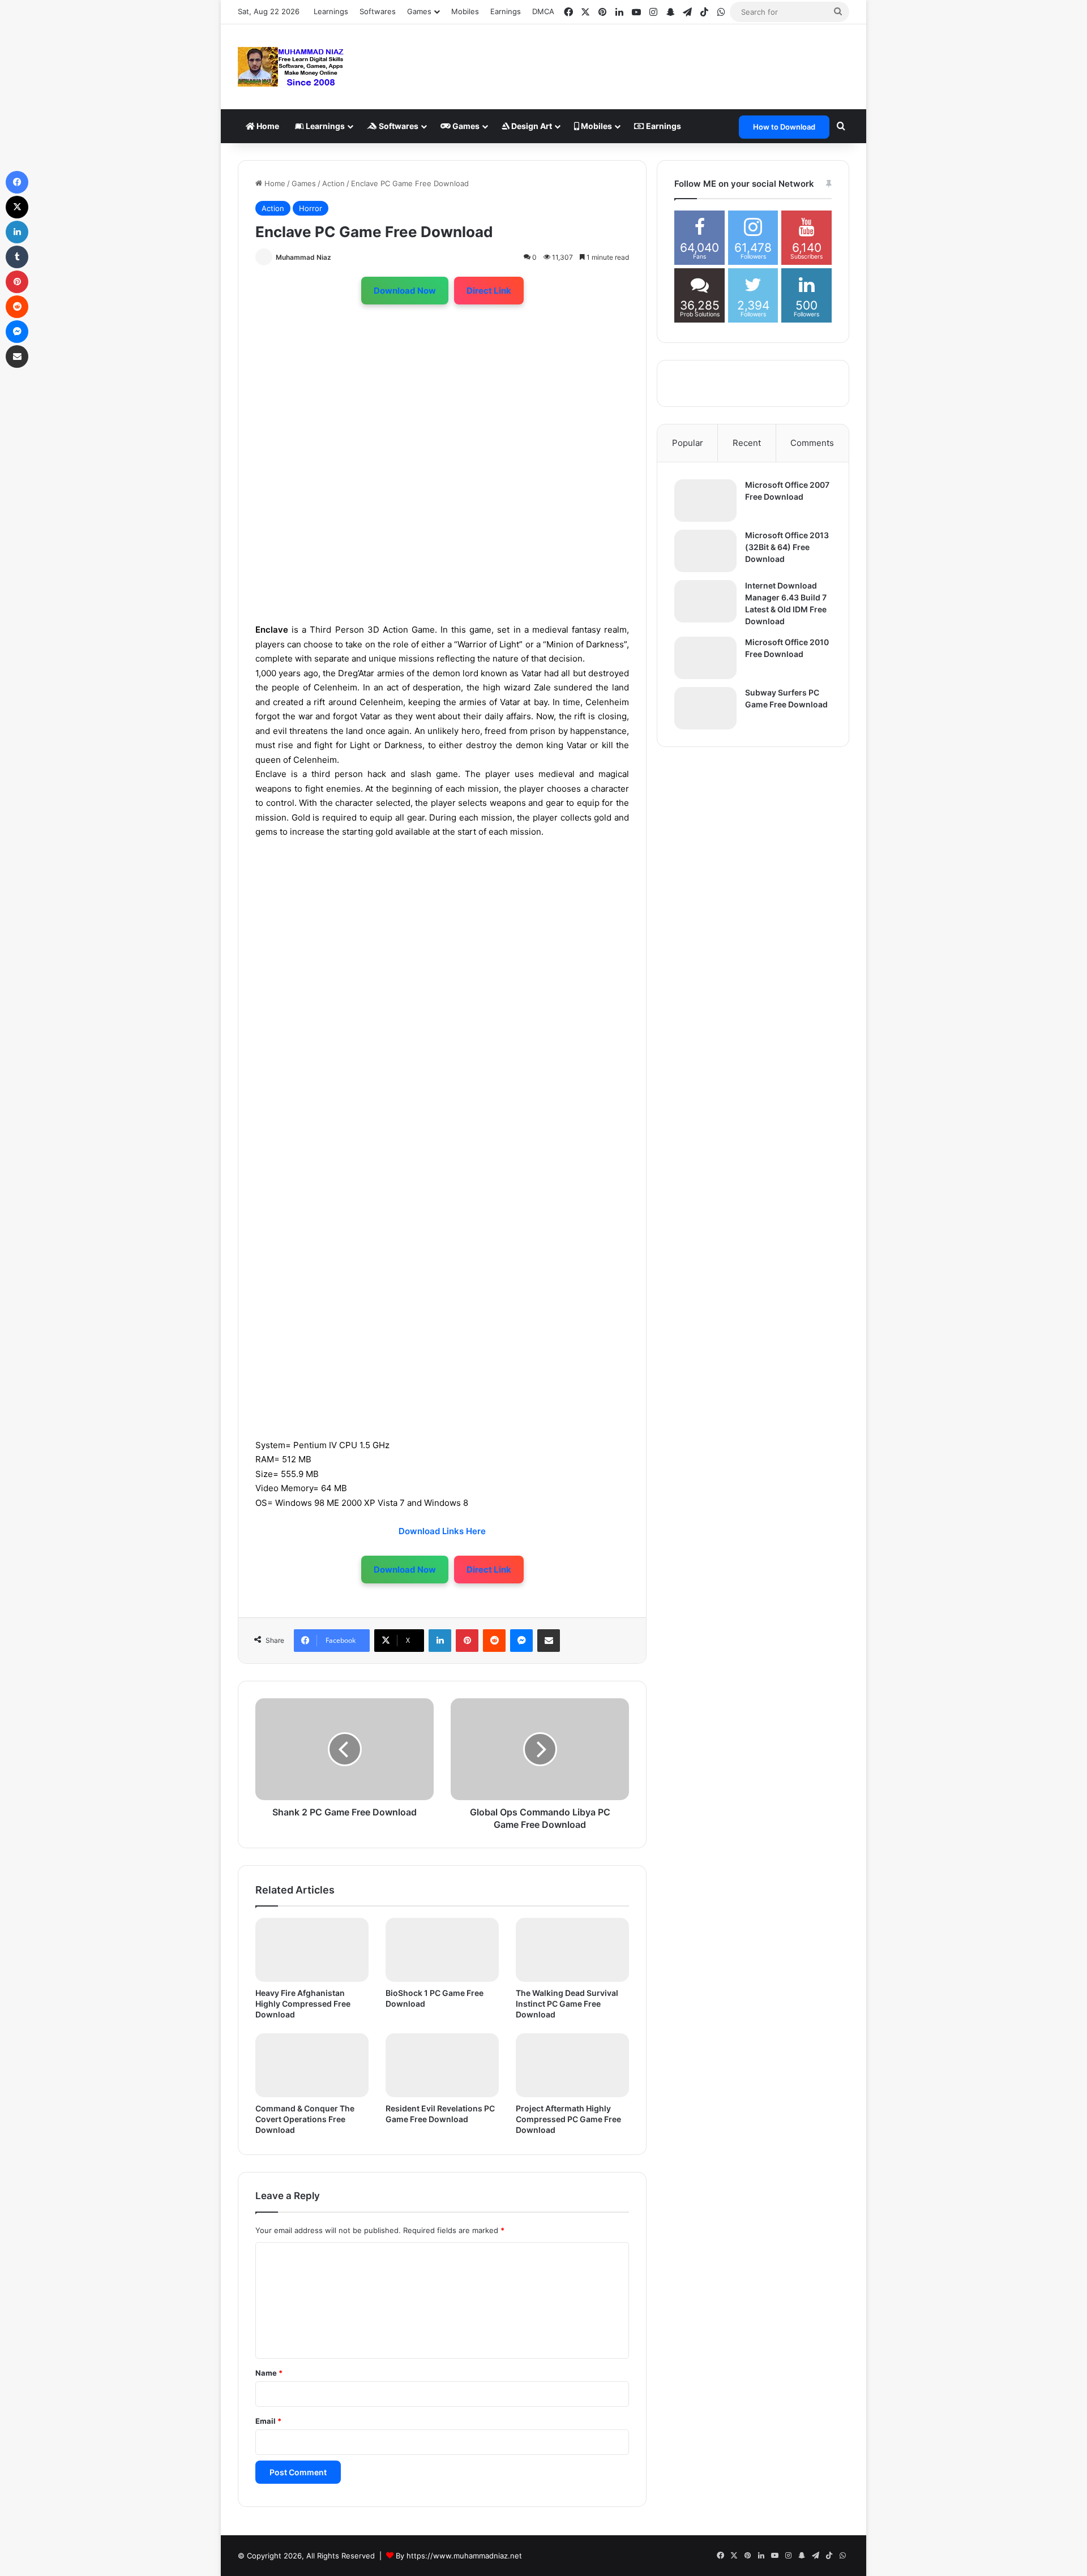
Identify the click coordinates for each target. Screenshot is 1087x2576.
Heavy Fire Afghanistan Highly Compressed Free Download (303, 2004)
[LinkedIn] (440, 1641)
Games (465, 126)
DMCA (543, 11)
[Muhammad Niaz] (291, 67)
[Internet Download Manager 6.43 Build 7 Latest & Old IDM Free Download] (705, 601)
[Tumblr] (17, 257)
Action (333, 183)
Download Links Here (442, 1531)
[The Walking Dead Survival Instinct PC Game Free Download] (572, 1950)
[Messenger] (521, 1641)
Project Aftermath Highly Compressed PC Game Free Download (568, 2119)
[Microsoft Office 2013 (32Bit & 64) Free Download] (705, 551)
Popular (688, 443)
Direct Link (489, 291)
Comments (812, 443)
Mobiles (465, 11)
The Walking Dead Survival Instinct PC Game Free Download (567, 2004)
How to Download (784, 127)
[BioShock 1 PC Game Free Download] (442, 1950)
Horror (311, 208)
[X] (17, 207)
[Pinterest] (467, 1641)
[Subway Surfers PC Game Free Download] (705, 708)
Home (267, 126)
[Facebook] (17, 182)
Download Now (405, 291)
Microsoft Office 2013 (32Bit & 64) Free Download (787, 547)
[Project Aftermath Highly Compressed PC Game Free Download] (572, 2065)
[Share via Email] (549, 1641)
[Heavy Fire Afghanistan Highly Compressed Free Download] (312, 1950)
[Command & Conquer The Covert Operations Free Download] (312, 2065)
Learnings (331, 11)
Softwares (378, 11)
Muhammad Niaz (303, 257)
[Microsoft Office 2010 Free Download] (705, 658)
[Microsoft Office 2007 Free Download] (705, 501)
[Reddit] (494, 1641)
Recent (747, 443)
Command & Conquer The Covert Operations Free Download (305, 2119)
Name (269, 2373)
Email (268, 2421)
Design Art (531, 126)
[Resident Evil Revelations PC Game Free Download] (442, 2065)
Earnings (506, 11)
